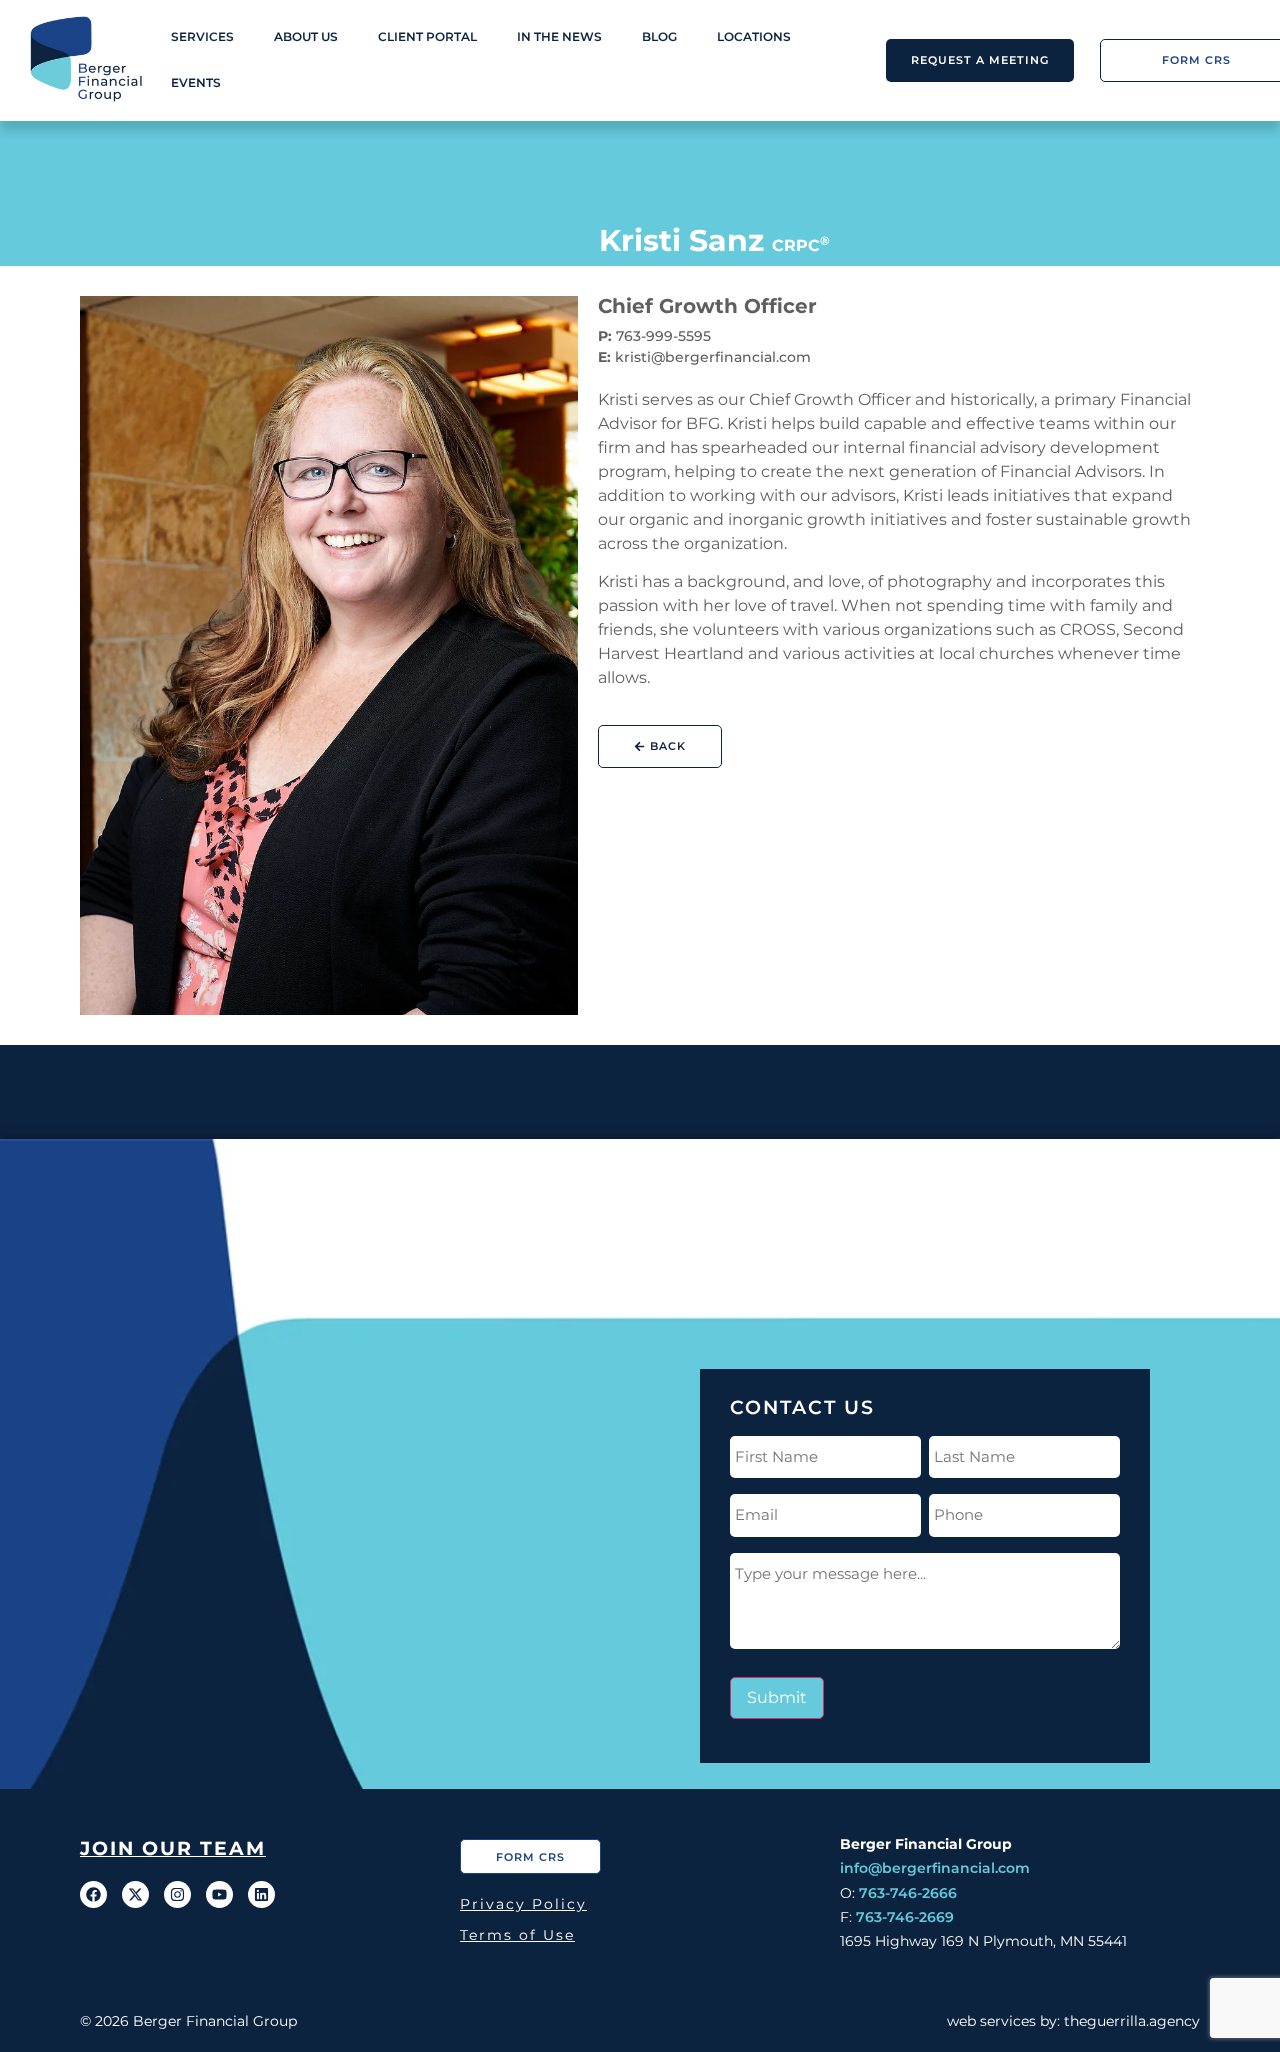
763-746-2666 (908, 1893)
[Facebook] (93, 1894)
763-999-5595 (663, 336)
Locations (754, 36)
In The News (559, 36)
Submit (777, 1697)
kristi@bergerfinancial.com (713, 357)
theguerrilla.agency (1132, 2021)
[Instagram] (177, 1894)
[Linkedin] (261, 1894)
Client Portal (427, 36)
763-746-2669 (905, 1917)
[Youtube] (219, 1894)
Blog (659, 36)
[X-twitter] (135, 1894)
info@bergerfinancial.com (935, 1868)
